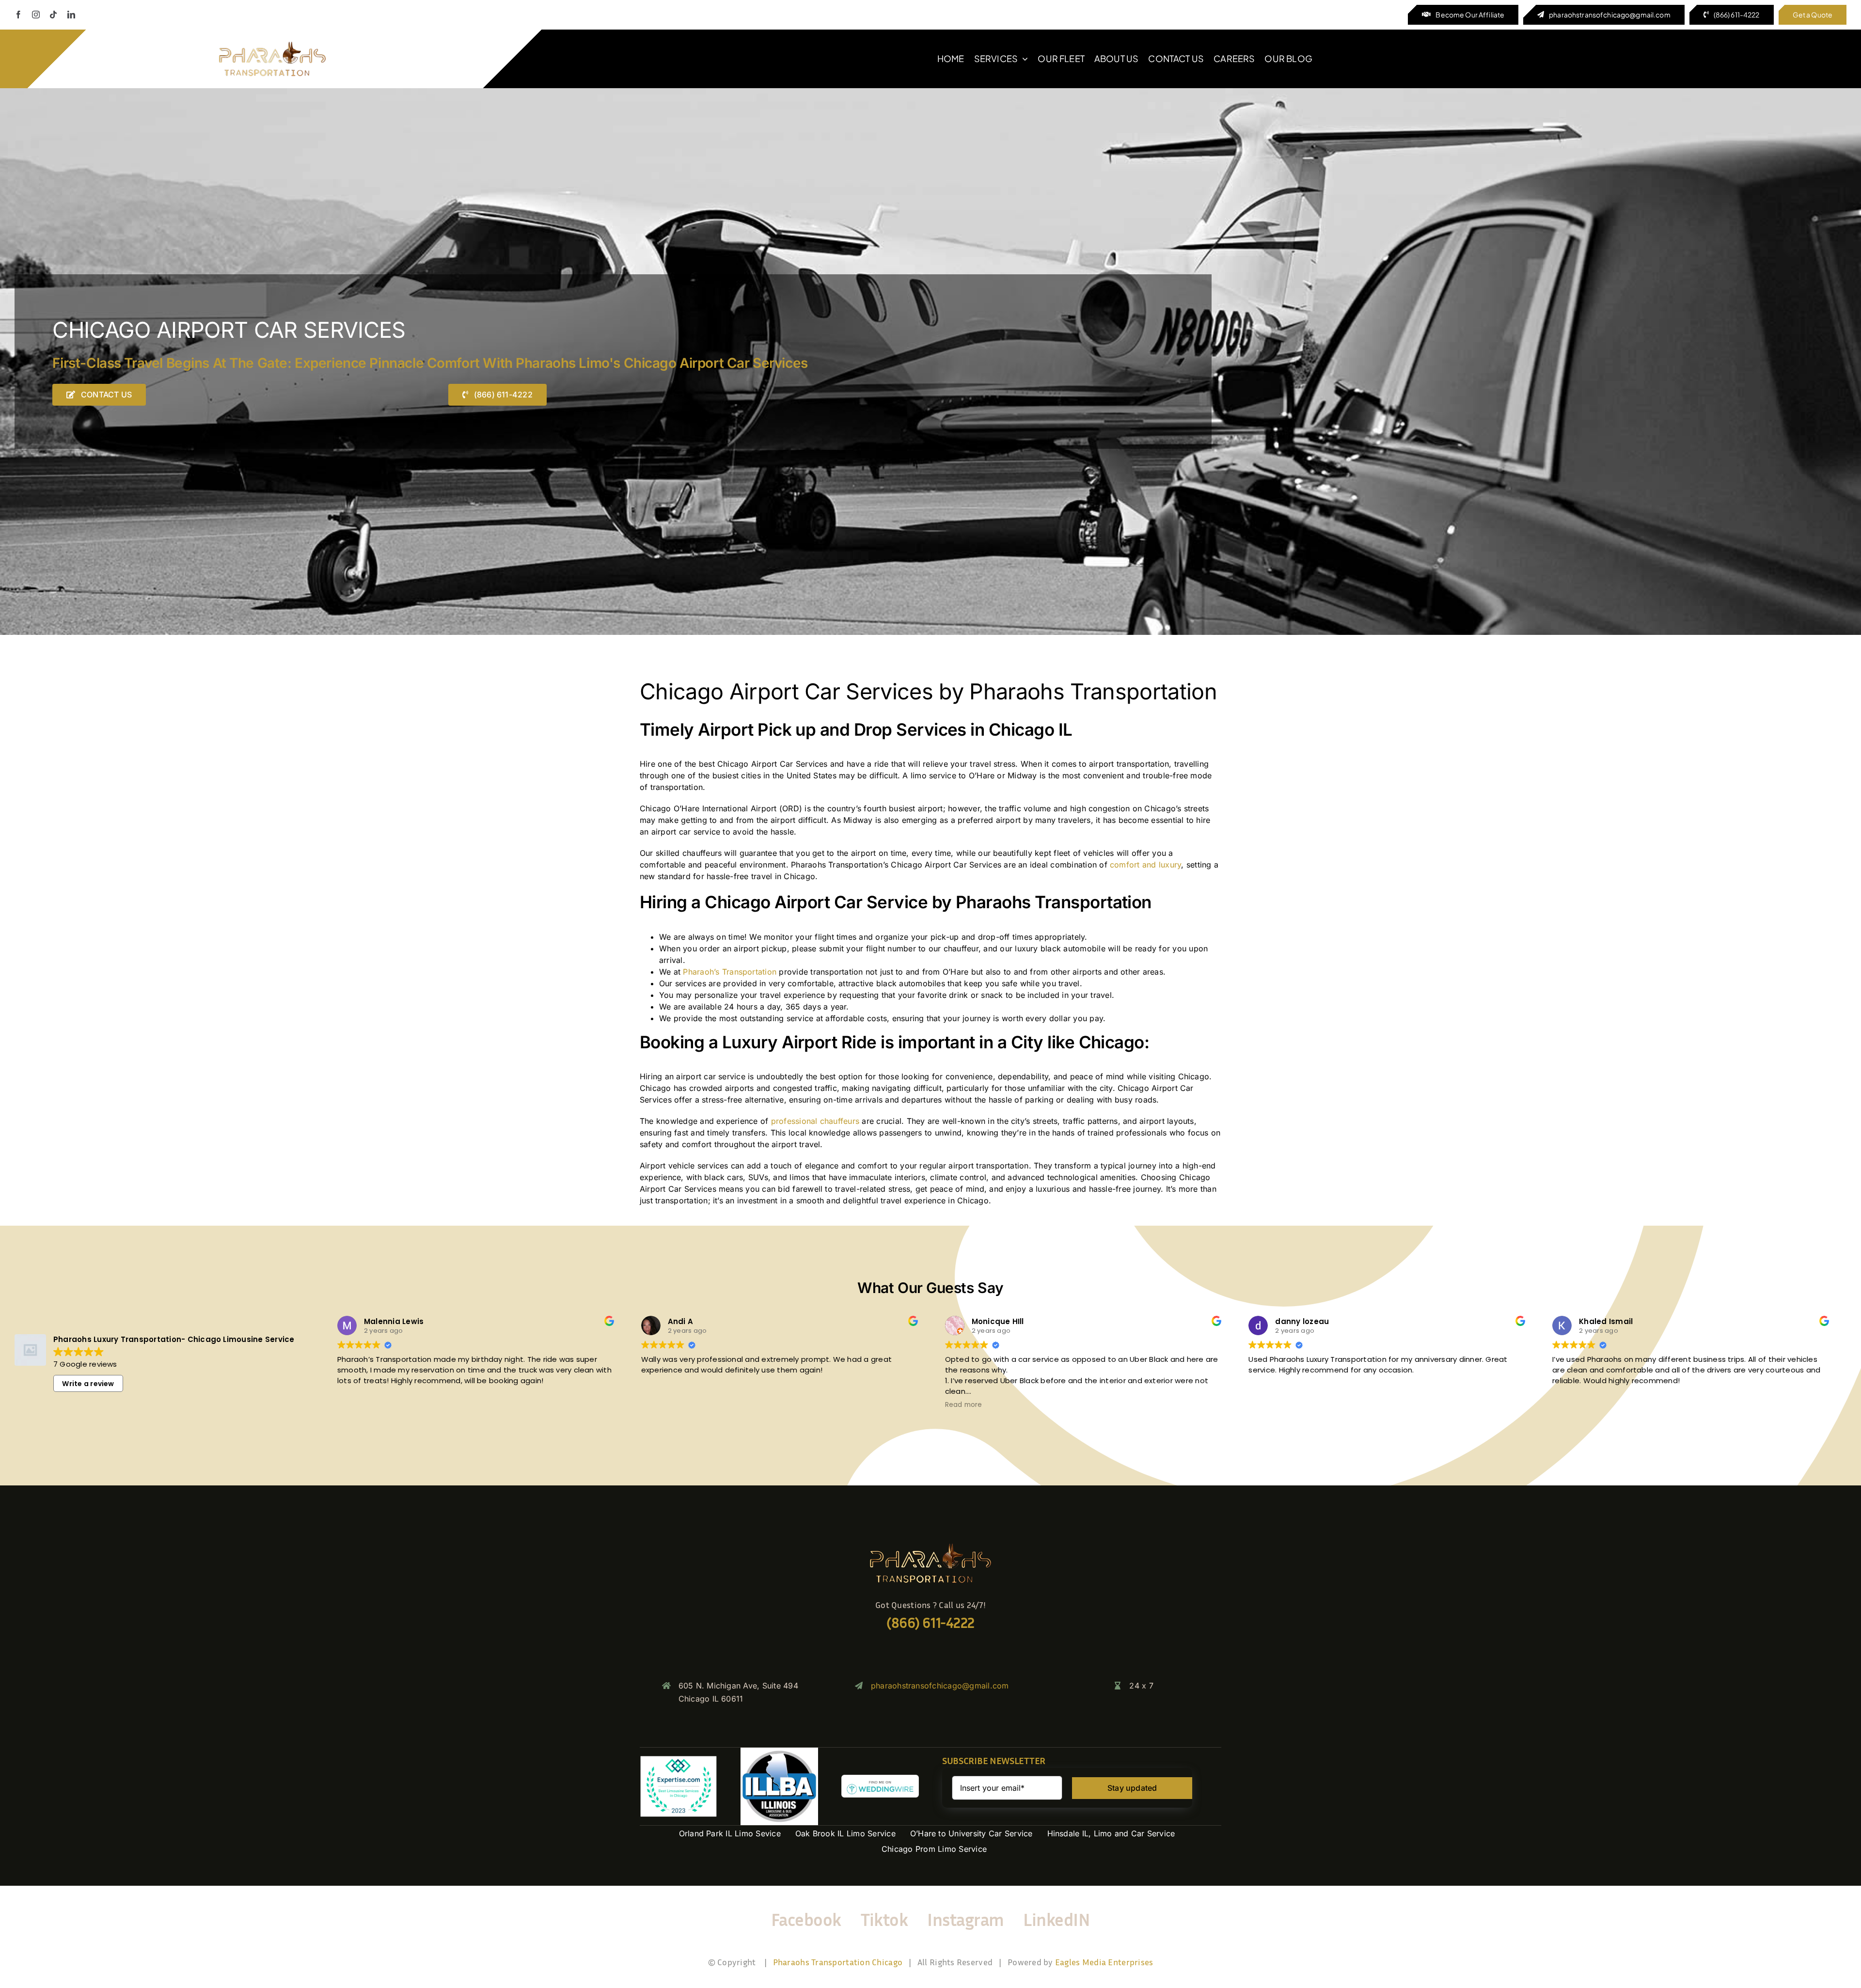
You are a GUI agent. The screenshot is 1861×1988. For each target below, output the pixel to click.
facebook (806, 1919)
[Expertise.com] (678, 1759)
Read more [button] (964, 1405)
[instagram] (36, 15)
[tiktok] (53, 15)
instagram (965, 1919)
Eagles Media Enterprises (1104, 1962)
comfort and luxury (1145, 865)
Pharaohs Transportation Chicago (838, 1962)
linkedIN (1057, 1919)
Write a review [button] (88, 1384)
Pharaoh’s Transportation (730, 972)
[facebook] (18, 15)
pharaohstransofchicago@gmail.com (940, 1686)
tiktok (884, 1919)
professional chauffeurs (815, 1121)
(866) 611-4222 (930, 1623)
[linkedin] (71, 15)
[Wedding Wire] (880, 1779)
